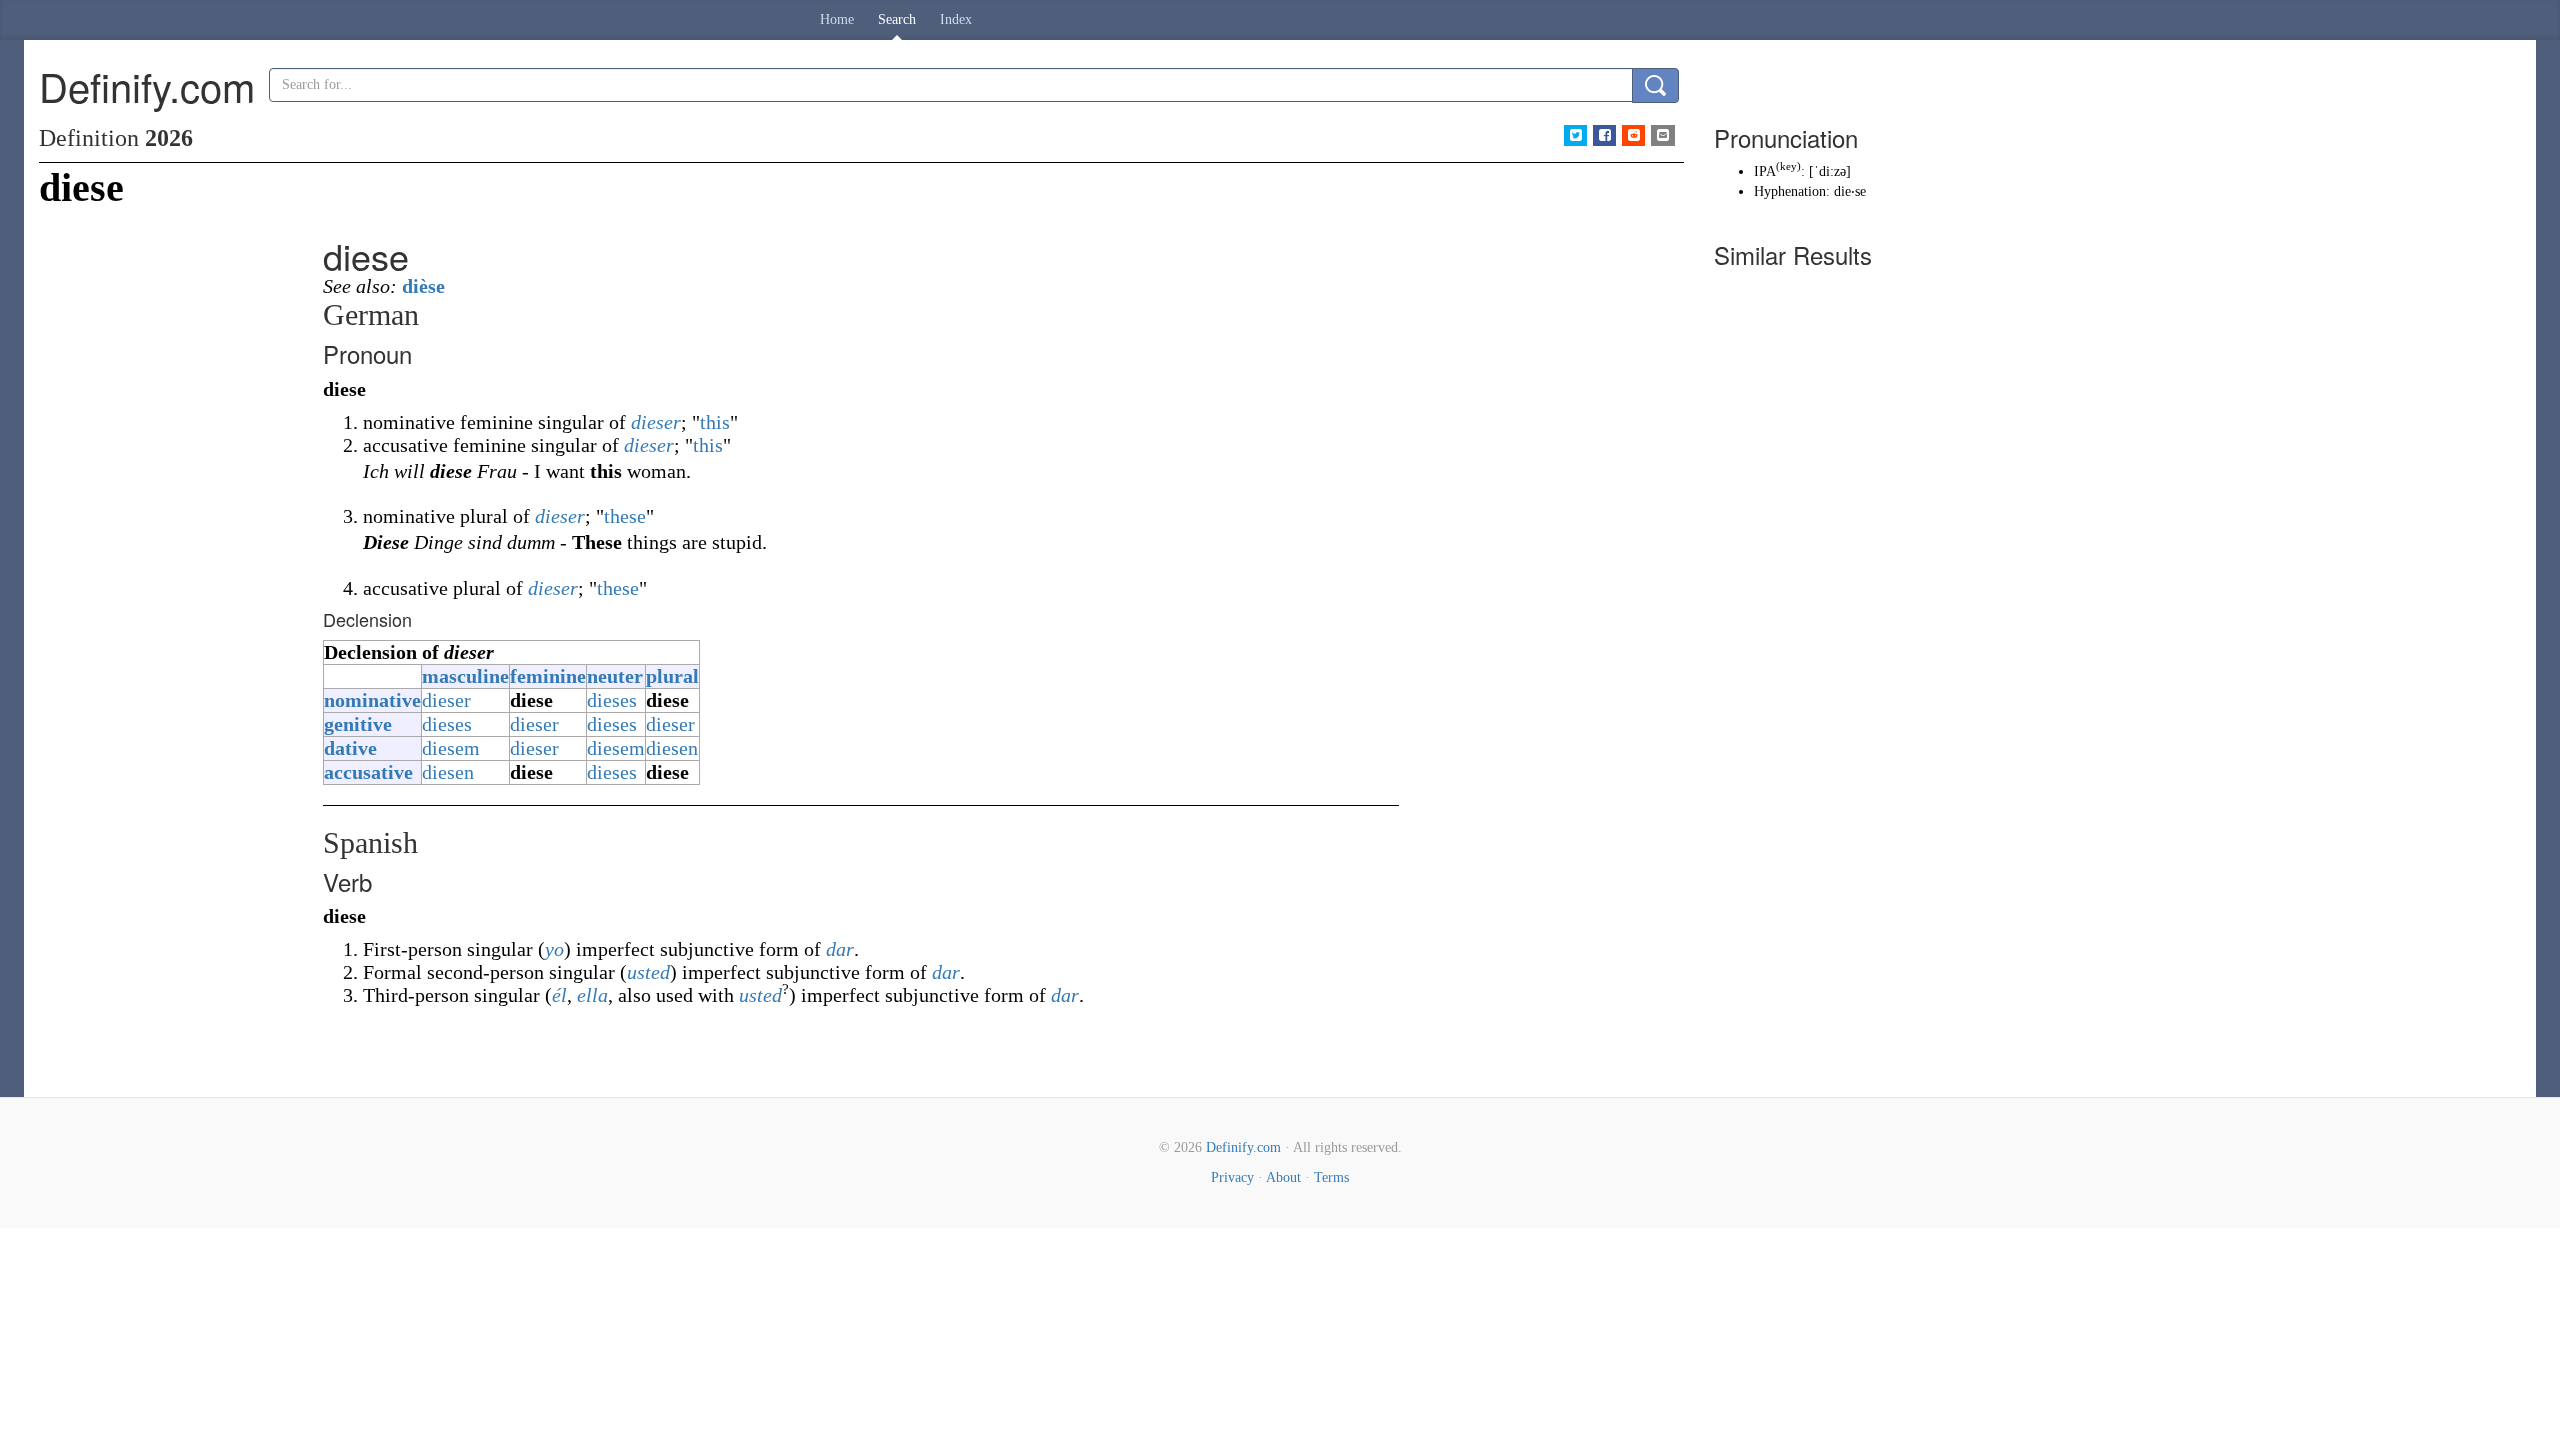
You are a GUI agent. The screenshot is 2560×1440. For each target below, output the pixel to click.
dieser (656, 422)
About (1283, 1177)
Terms (1331, 1177)
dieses (612, 700)
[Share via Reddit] (1633, 135)
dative (350, 748)
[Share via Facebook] (1604, 135)
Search (897, 19)
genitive (358, 724)
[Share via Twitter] (1575, 135)
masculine (465, 676)
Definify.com (1243, 1147)
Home (837, 19)
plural (672, 676)
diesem (451, 748)
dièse (423, 286)
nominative (372, 700)
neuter (615, 676)
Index (956, 19)
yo (554, 949)
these (625, 516)
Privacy (1232, 1177)
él (559, 995)
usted (648, 972)
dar (840, 949)
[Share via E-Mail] (1662, 135)
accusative (368, 772)
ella (592, 995)
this (715, 422)
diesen (672, 748)
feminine (548, 676)
